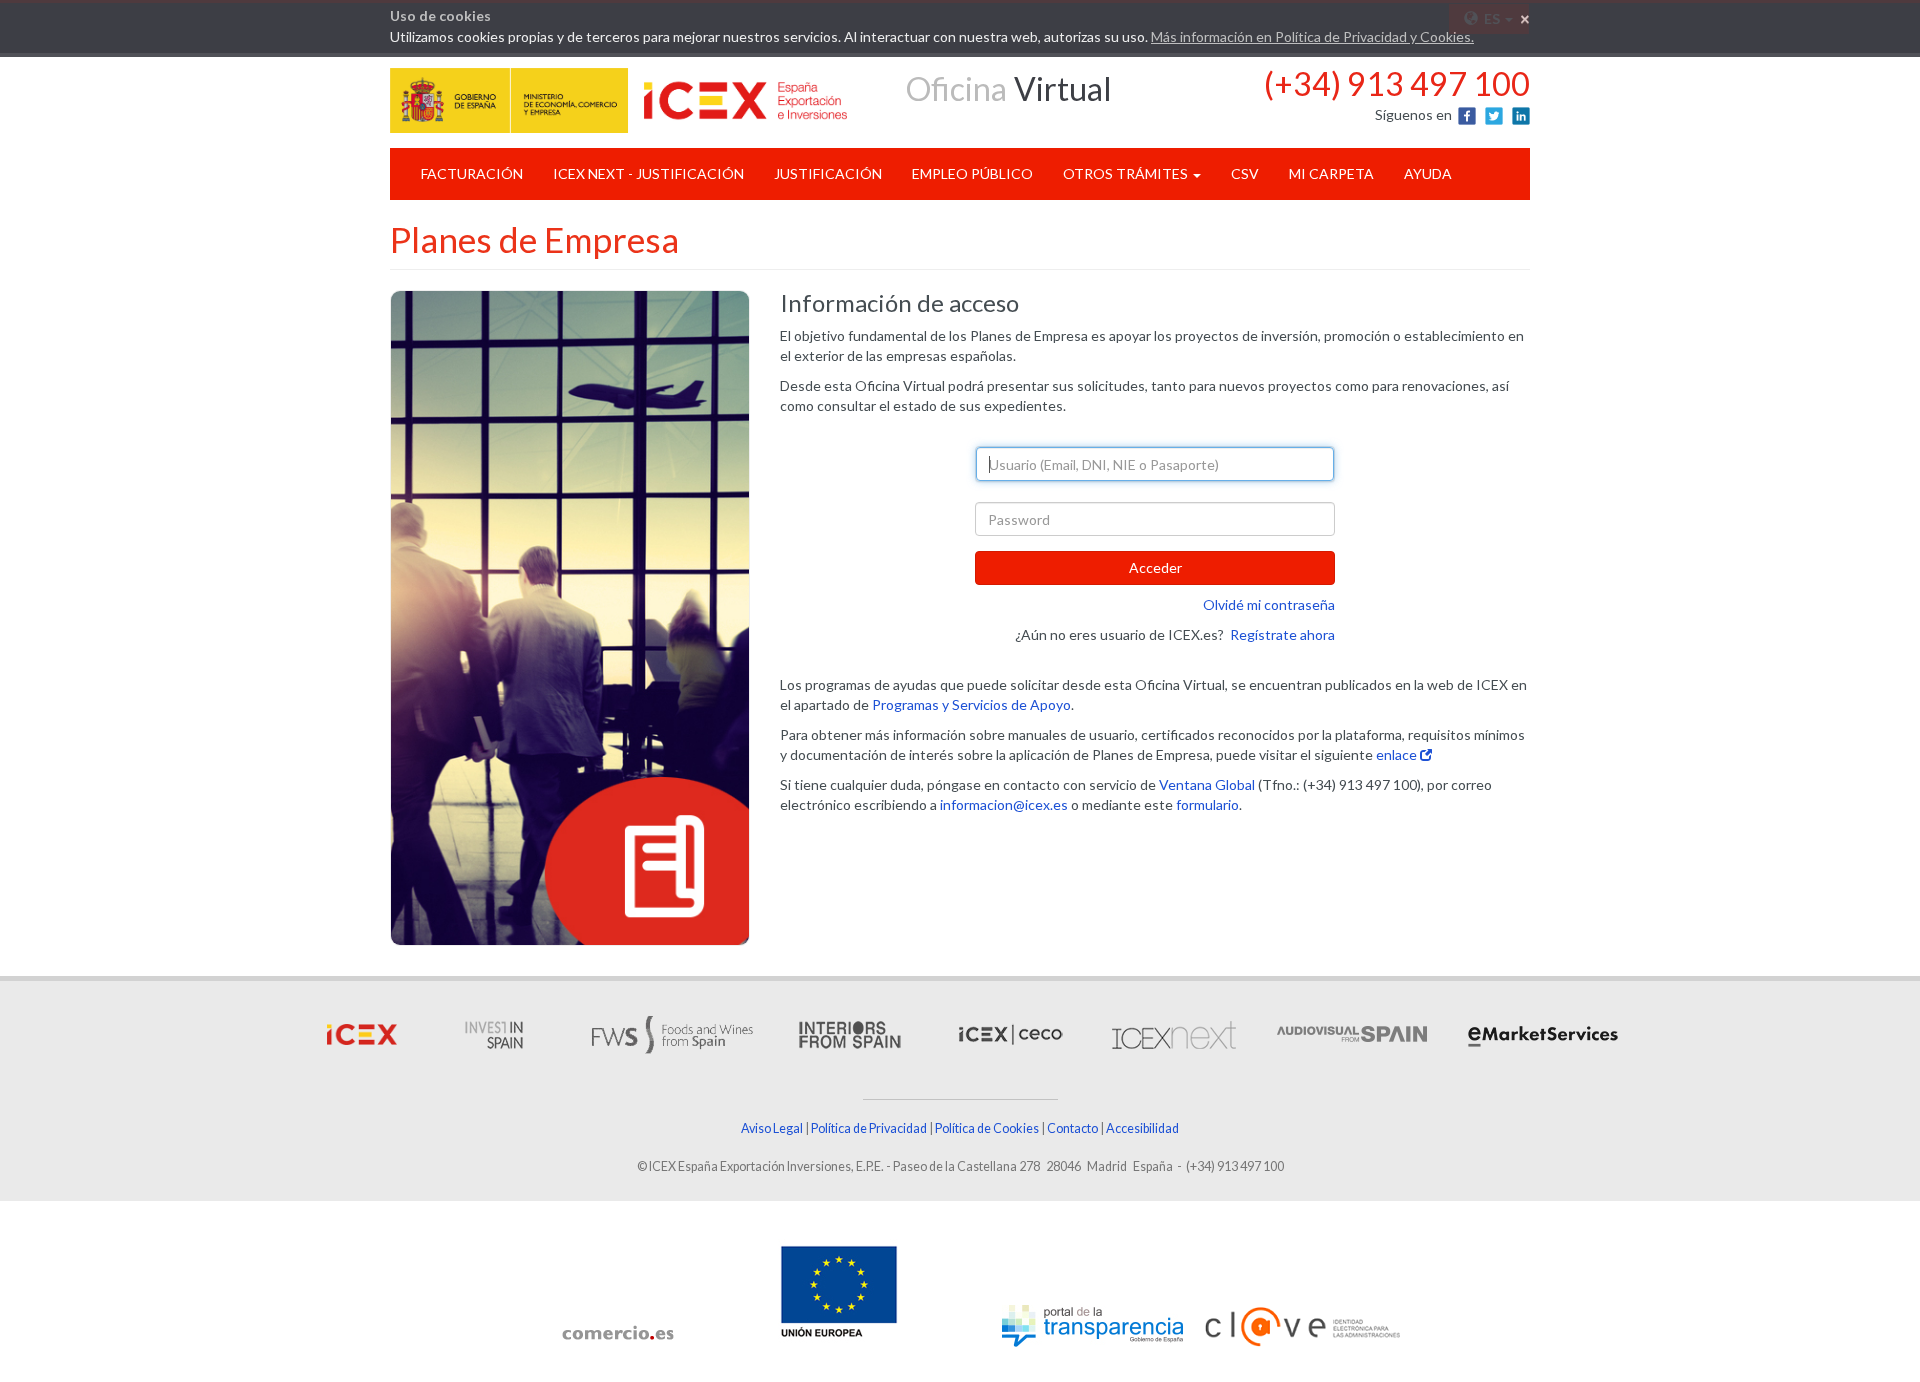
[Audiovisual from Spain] (1350, 1033)
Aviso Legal (772, 1128)
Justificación (828, 173)
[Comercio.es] (618, 1332)
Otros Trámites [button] (1127, 173)
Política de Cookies (987, 1128)
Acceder (1155, 567)
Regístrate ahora (1282, 634)
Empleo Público (972, 173)
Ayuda (1428, 173)
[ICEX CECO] (1009, 1033)
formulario (1207, 804)
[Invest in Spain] (494, 1033)
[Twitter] (1495, 114)
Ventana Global (1207, 784)
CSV (1245, 173)
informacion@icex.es (1004, 804)
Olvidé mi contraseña (1269, 604)
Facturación (472, 173)
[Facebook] (1468, 114)
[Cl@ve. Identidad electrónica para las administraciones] (1302, 1327)
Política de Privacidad (869, 1128)
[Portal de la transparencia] (1092, 1326)
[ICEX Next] (1172, 1033)
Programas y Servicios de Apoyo (971, 704)
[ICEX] (362, 1033)
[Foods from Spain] (672, 1033)
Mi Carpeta (1331, 173)
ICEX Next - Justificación (648, 173)
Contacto (1072, 1128)
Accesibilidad (1142, 1128)
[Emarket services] (1541, 1033)
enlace (1398, 754)
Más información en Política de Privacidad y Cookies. (1312, 36)
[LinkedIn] (1521, 114)
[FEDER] (839, 1289)
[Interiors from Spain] (850, 1033)
